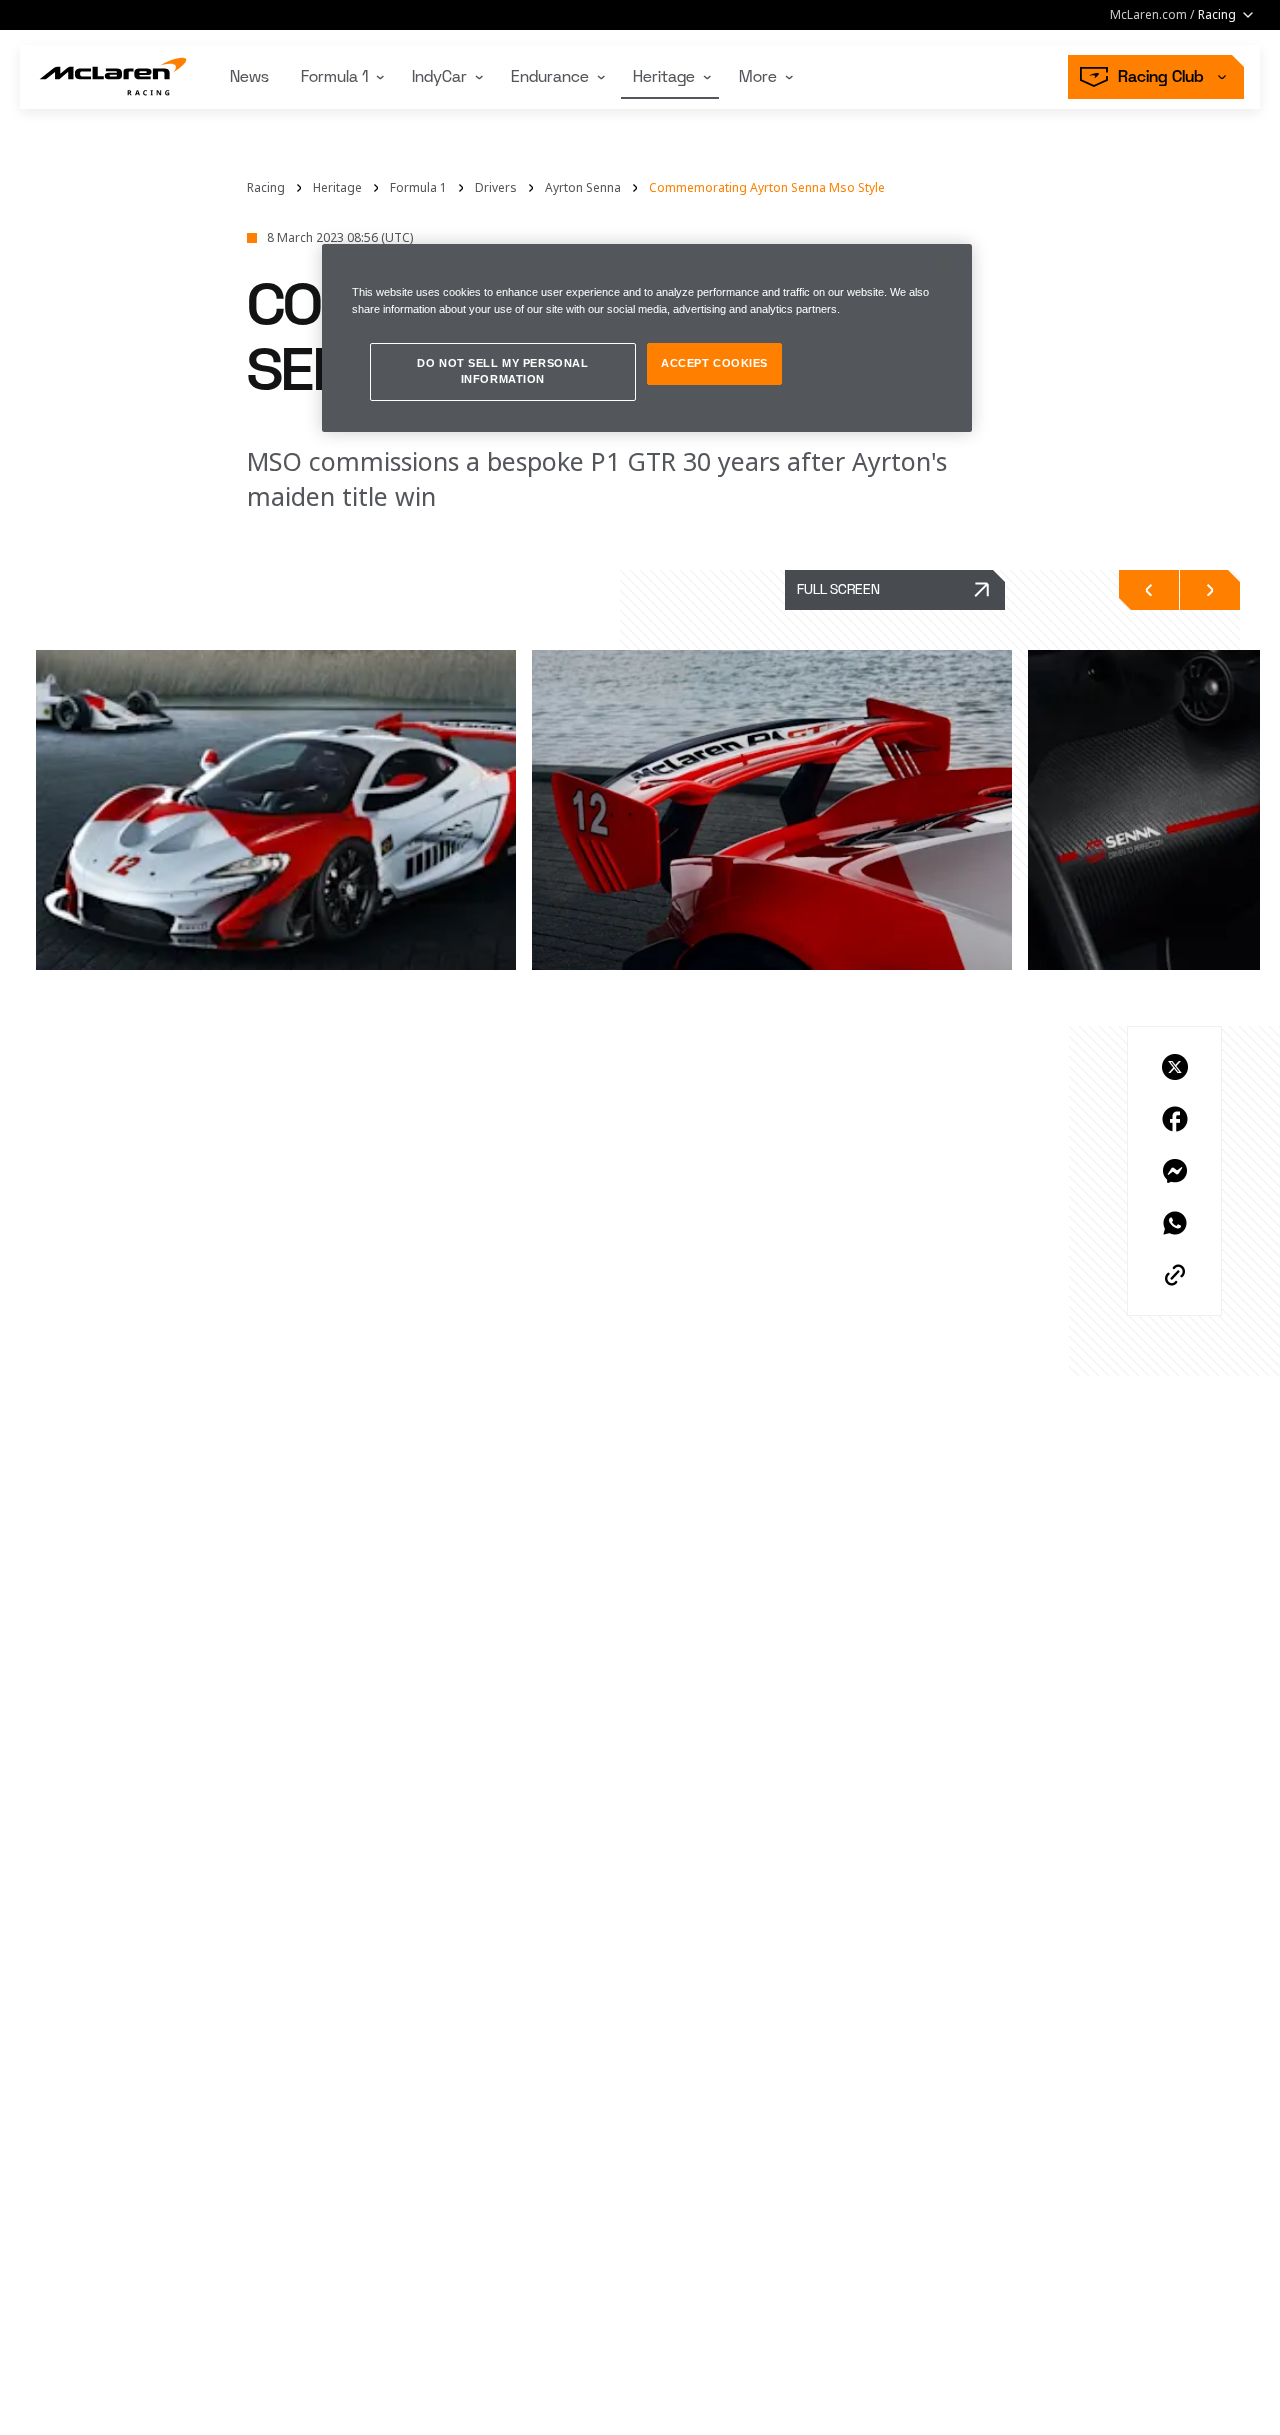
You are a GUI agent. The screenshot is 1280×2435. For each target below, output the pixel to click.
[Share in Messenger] (1175, 1171)
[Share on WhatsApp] (1175, 1223)
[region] (647, 338)
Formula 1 (334, 77)
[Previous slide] (1149, 590)
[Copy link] (1175, 1275)
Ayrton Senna (583, 188)
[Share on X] (1175, 1067)
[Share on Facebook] (1175, 1119)
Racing (266, 188)
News (249, 77)
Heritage (664, 77)
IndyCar (439, 77)
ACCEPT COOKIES (714, 363)
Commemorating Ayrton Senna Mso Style (767, 188)
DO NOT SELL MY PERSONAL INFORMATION (502, 371)
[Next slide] (1210, 590)
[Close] (944, 268)
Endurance (550, 77)
